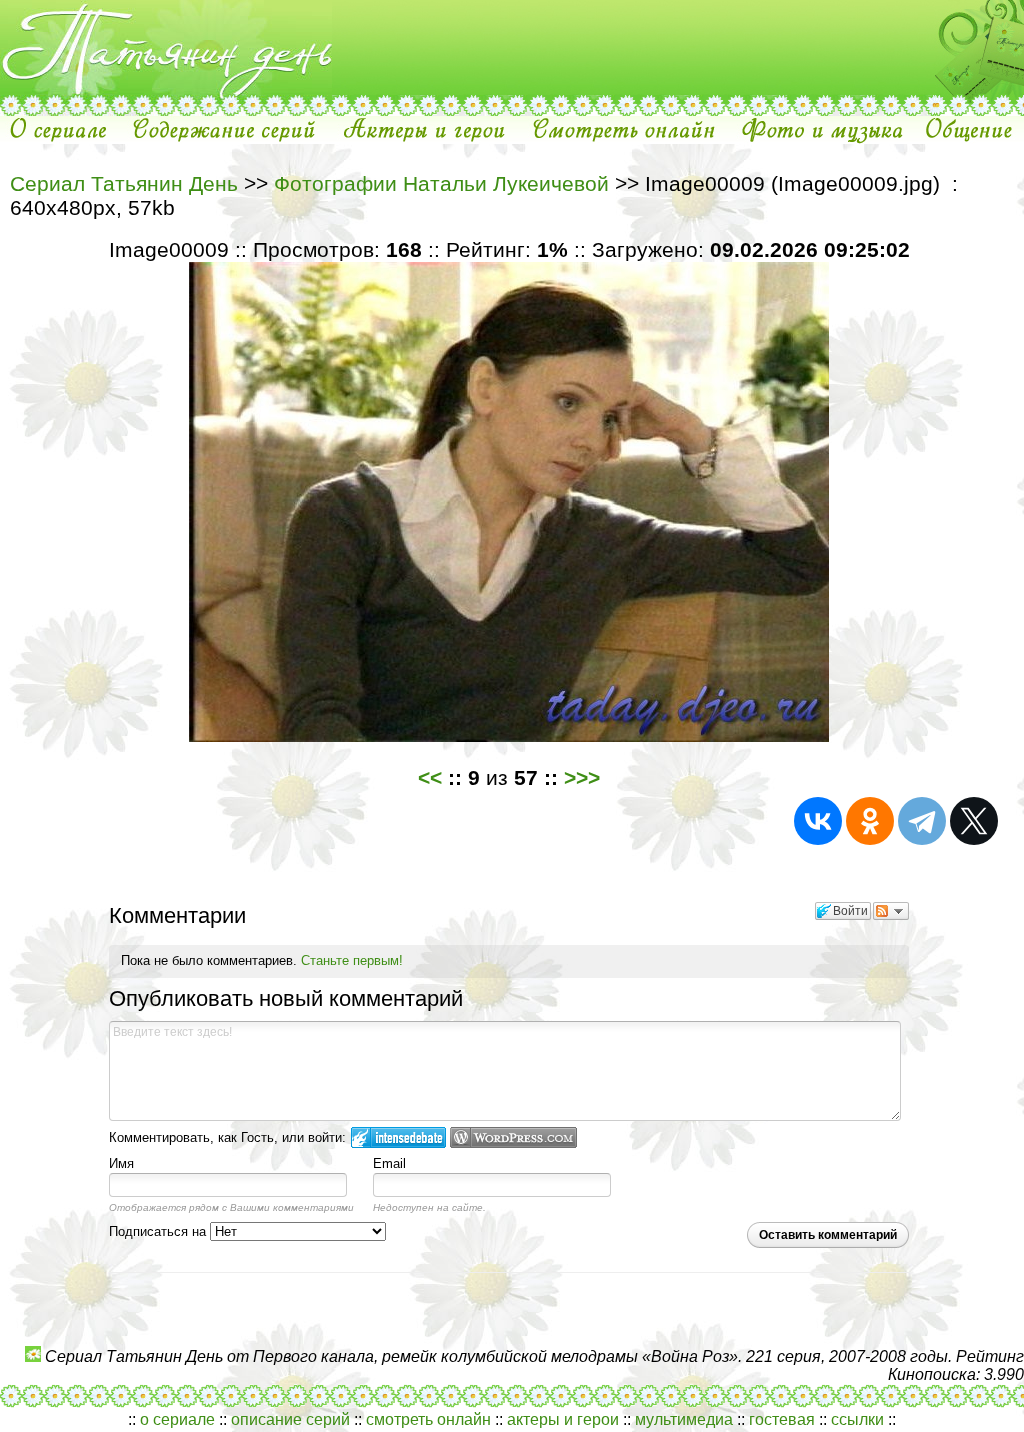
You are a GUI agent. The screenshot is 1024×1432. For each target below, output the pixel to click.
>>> (582, 778)
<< (430, 778)
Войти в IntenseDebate (398, 1137)
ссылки (857, 1419)
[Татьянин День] (166, 89)
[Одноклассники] (870, 821)
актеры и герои (563, 1419)
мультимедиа (684, 1419)
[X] (974, 821)
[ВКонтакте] (818, 821)
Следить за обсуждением (891, 911)
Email (389, 1163)
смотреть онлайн (428, 1419)
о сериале (177, 1419)
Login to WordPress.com (513, 1137)
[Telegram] (922, 821)
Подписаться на (159, 1231)
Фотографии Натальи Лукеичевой (441, 183)
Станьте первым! (352, 960)
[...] (166, 110)
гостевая (782, 1419)
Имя (121, 1163)
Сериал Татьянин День (124, 183)
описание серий (290, 1419)
